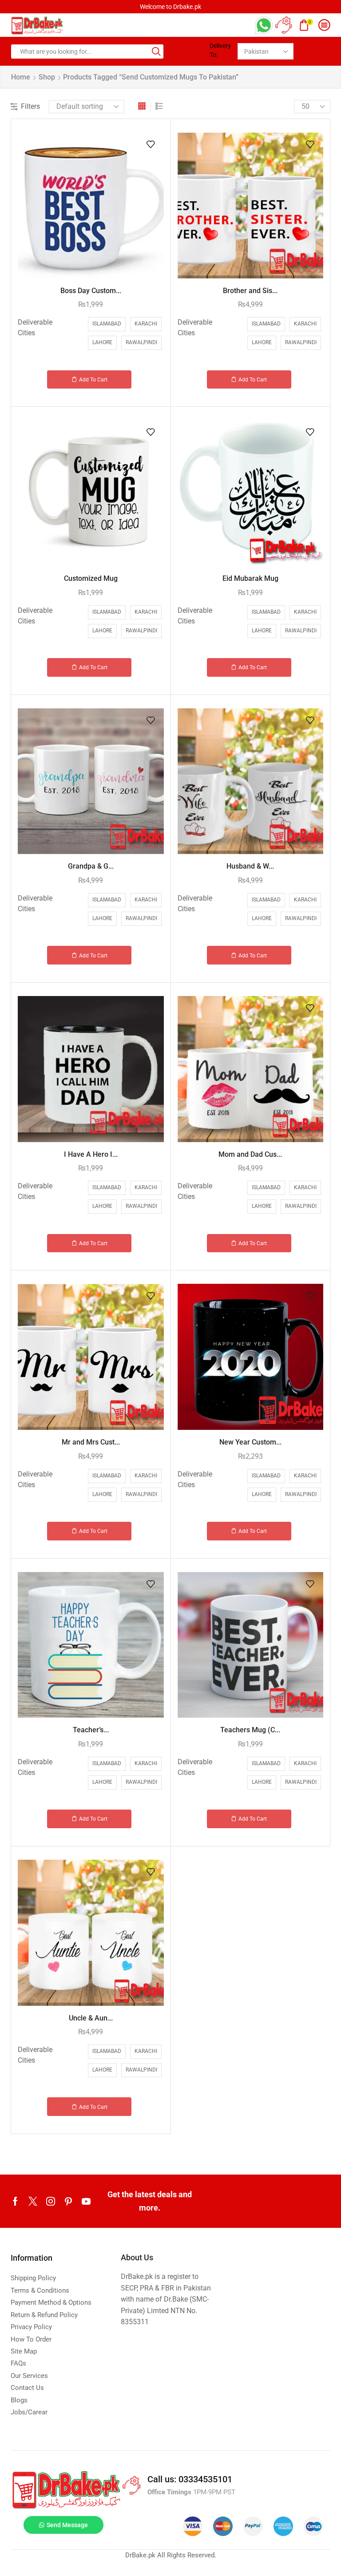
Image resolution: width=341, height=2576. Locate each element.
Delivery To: (220, 50)
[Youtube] (86, 2201)
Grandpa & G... (91, 866)
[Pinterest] (68, 2201)
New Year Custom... (250, 1442)
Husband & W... (250, 866)
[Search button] (156, 52)
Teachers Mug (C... (250, 1730)
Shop (47, 77)
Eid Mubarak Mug (250, 578)
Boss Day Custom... (91, 291)
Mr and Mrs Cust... (91, 1442)
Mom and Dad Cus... (250, 1154)
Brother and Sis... (250, 291)
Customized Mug (91, 578)
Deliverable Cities (35, 327)
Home (21, 77)
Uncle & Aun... (91, 2018)
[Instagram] (51, 2201)
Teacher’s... (91, 1730)
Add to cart (93, 380)
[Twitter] (33, 2201)
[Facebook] (15, 2201)
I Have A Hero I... (91, 1154)
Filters (30, 106)
